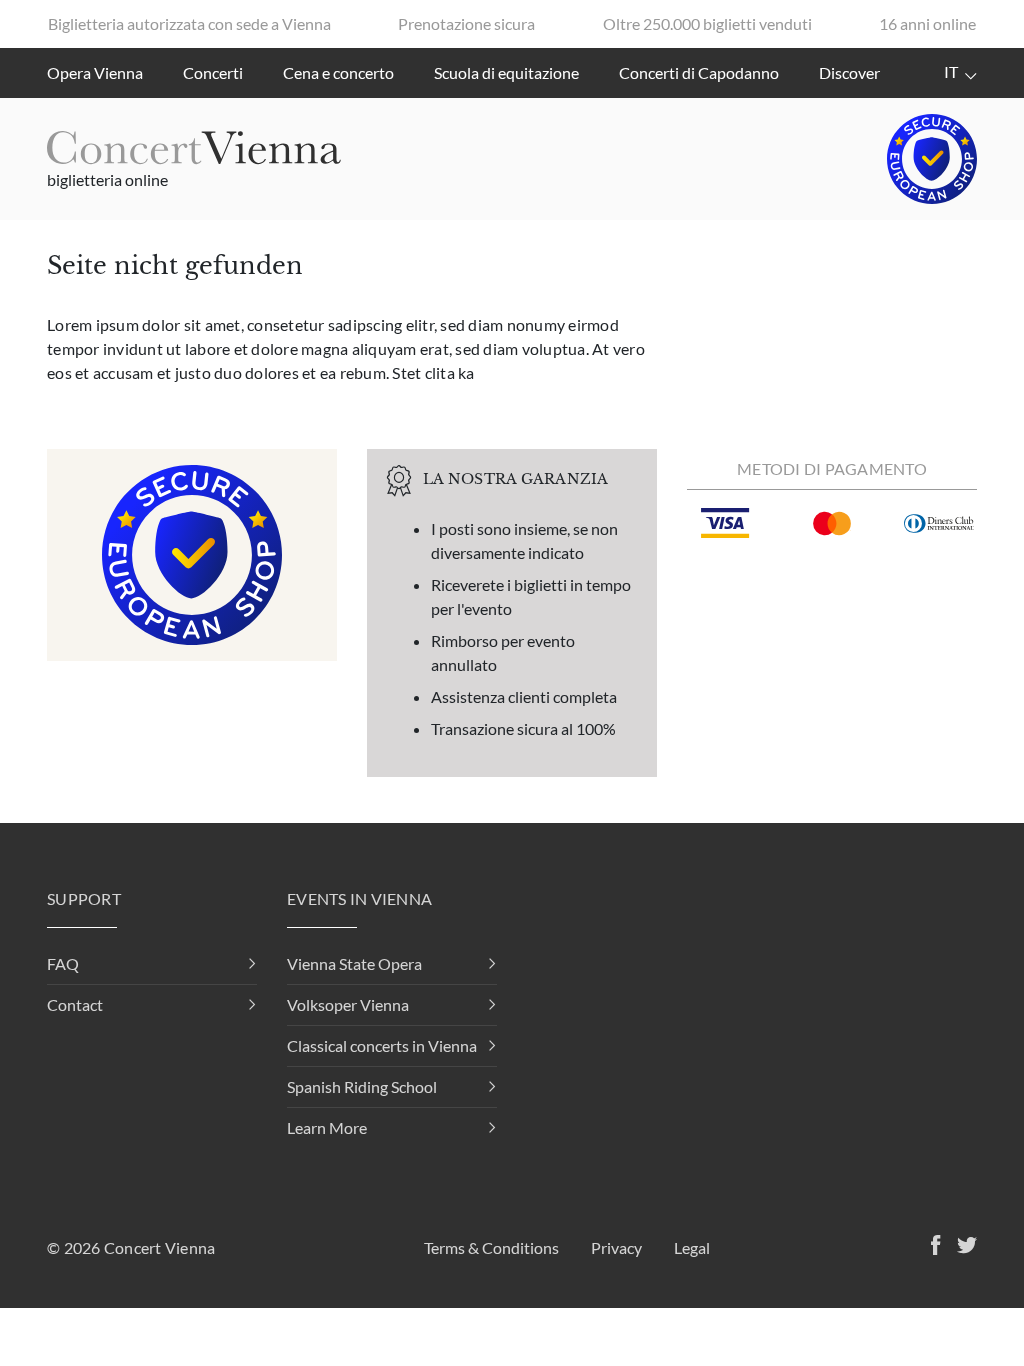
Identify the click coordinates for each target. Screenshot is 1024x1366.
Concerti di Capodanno (699, 72)
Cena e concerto (338, 72)
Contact (75, 1004)
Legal (692, 1247)
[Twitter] (963, 1247)
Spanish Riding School (362, 1086)
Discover (849, 72)
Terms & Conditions (491, 1247)
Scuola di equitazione (506, 72)
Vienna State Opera (354, 963)
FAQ (63, 963)
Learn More (327, 1127)
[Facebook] (932, 1247)
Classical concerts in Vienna (382, 1045)
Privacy (616, 1247)
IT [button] (952, 71)
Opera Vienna (95, 72)
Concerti (213, 72)
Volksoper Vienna (348, 1004)
